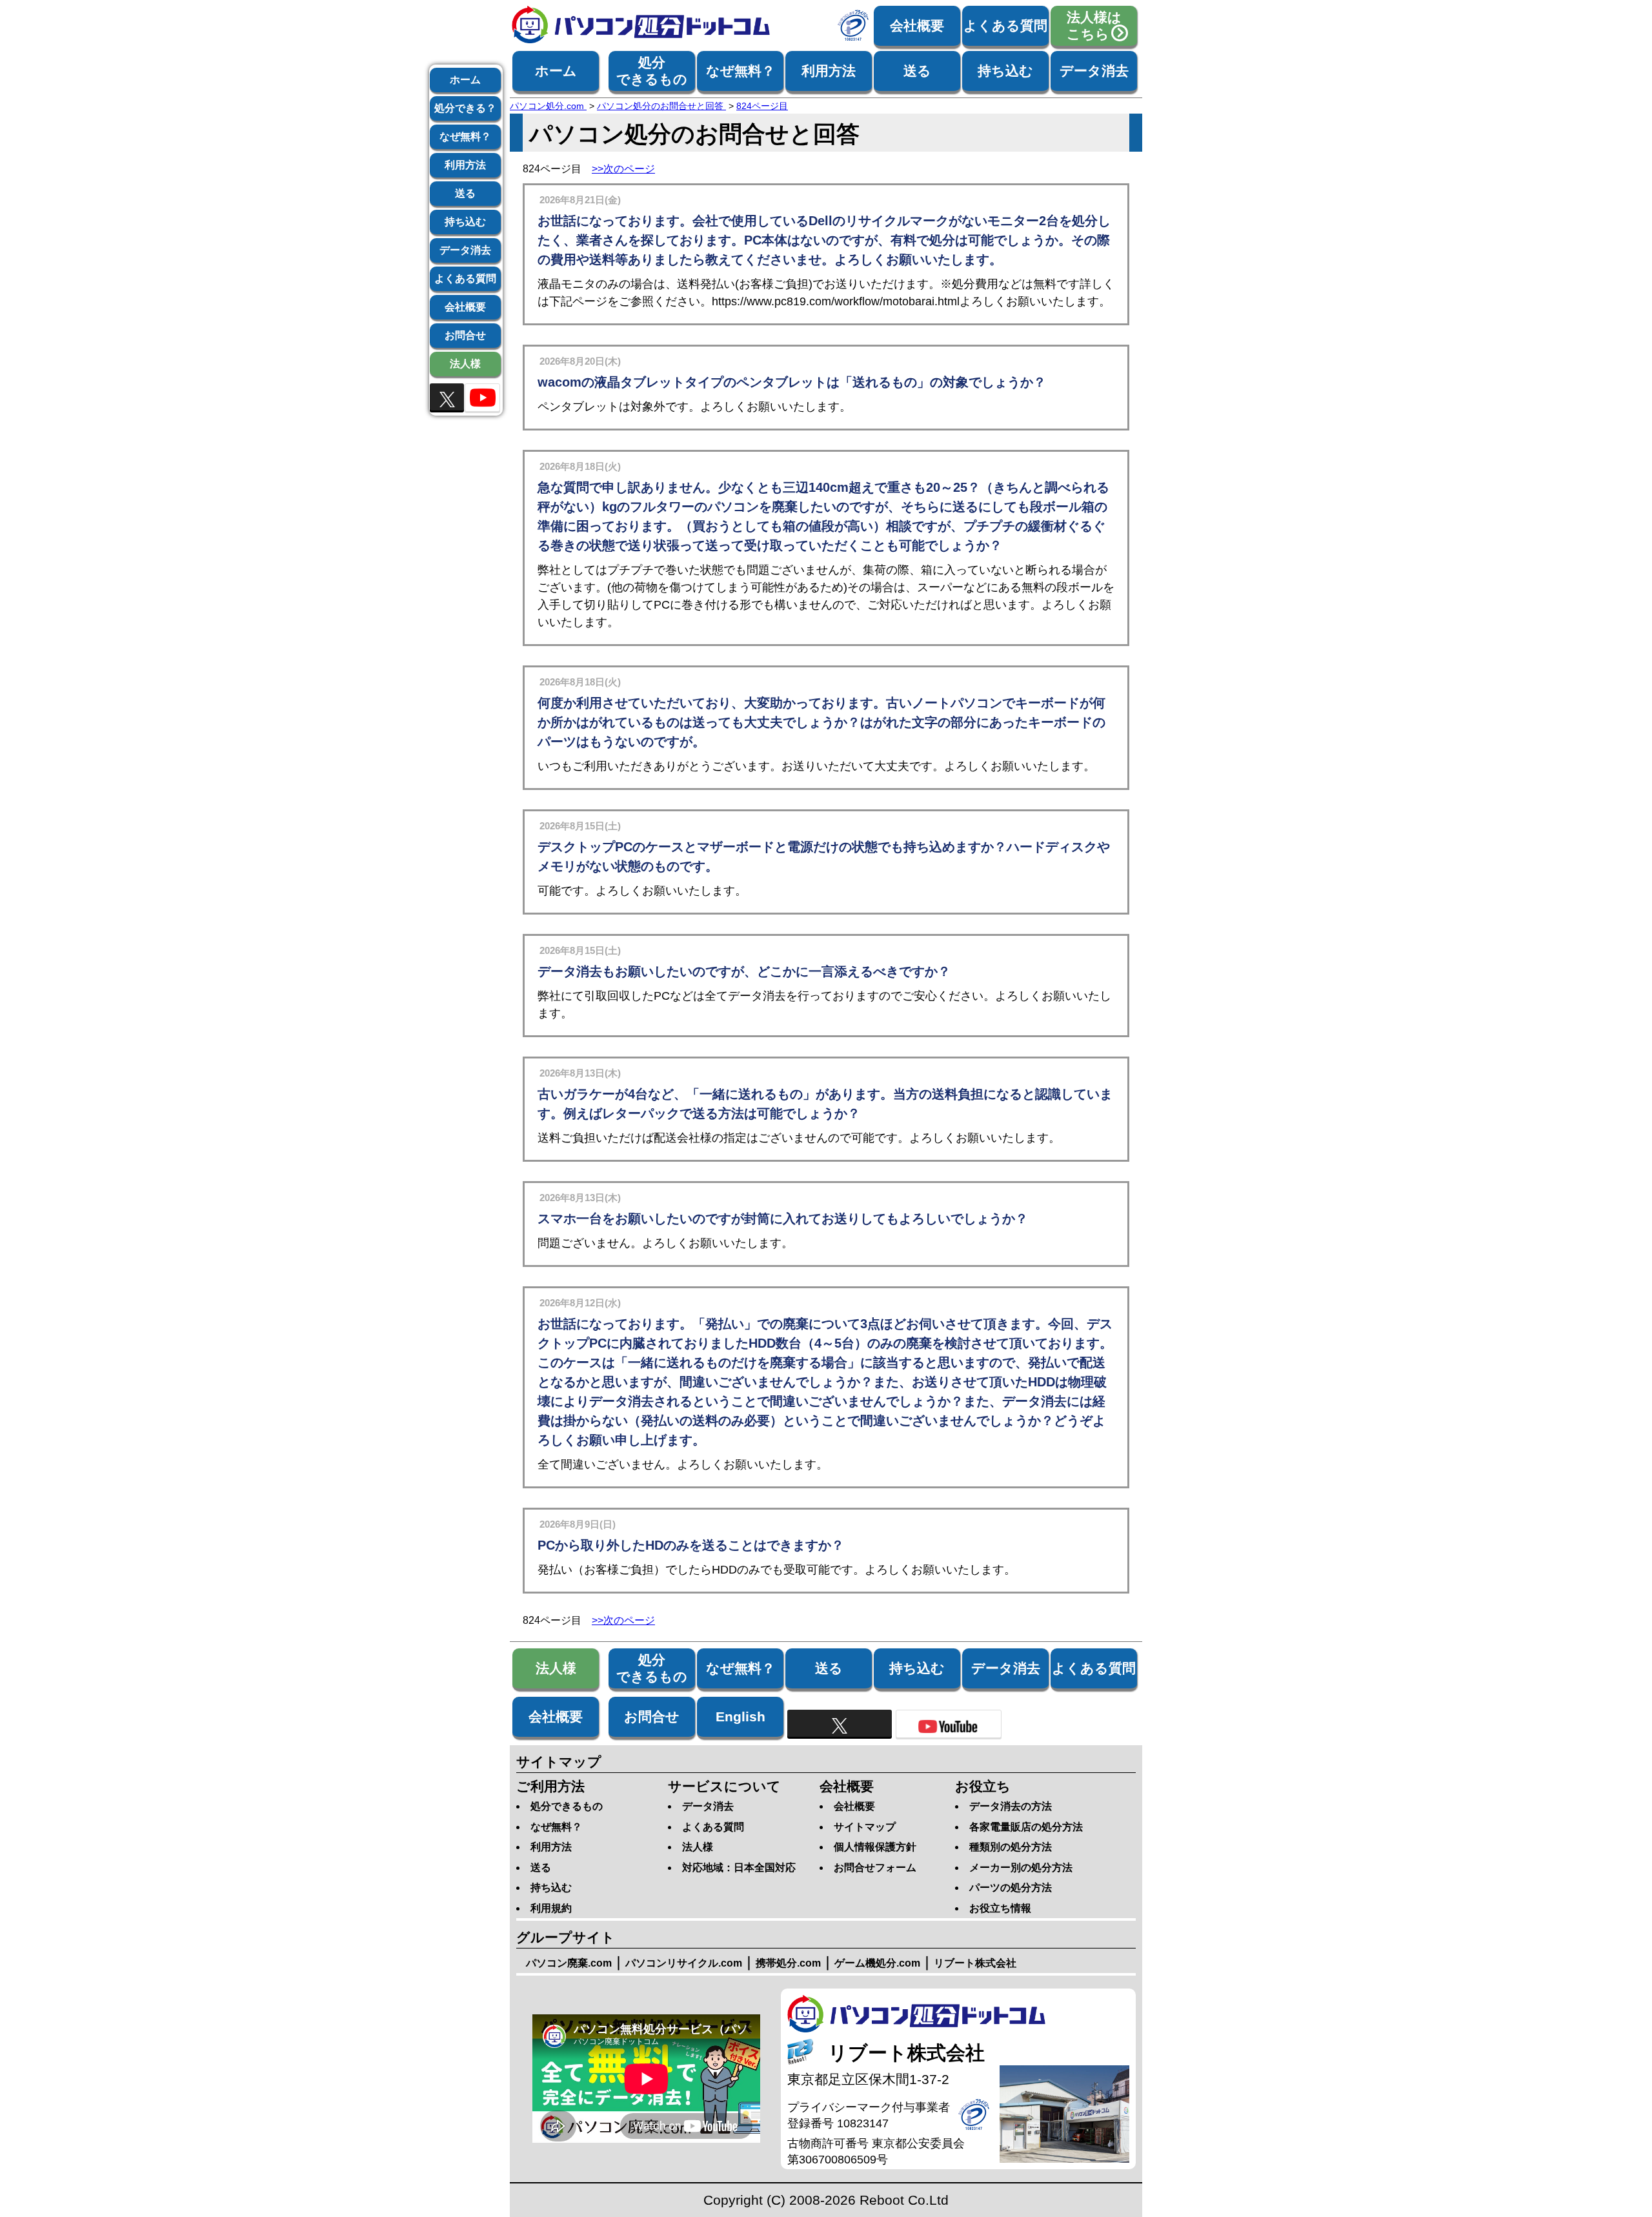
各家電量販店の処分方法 (1026, 1827)
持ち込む (1005, 71)
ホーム (556, 71)
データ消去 (1094, 71)
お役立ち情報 (1000, 1908)
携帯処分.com (788, 1963)
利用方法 (829, 71)
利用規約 (551, 1908)
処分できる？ (465, 108)
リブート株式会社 (975, 1963)
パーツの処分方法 (1011, 1888)
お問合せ (465, 335)
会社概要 (917, 25)
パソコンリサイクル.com (684, 1963)
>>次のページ (623, 169)
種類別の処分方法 (1011, 1847)
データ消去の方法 (1011, 1806)
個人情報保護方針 (875, 1847)
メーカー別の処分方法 (1021, 1868)
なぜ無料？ (740, 71)
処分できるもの (652, 71)
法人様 (465, 364)
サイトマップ (865, 1827)
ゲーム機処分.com (877, 1963)
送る (917, 71)
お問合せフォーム (875, 1868)
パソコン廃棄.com (569, 1963)
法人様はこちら (1094, 25)
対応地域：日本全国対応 (739, 1868)
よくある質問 (1005, 25)
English (740, 1716)
